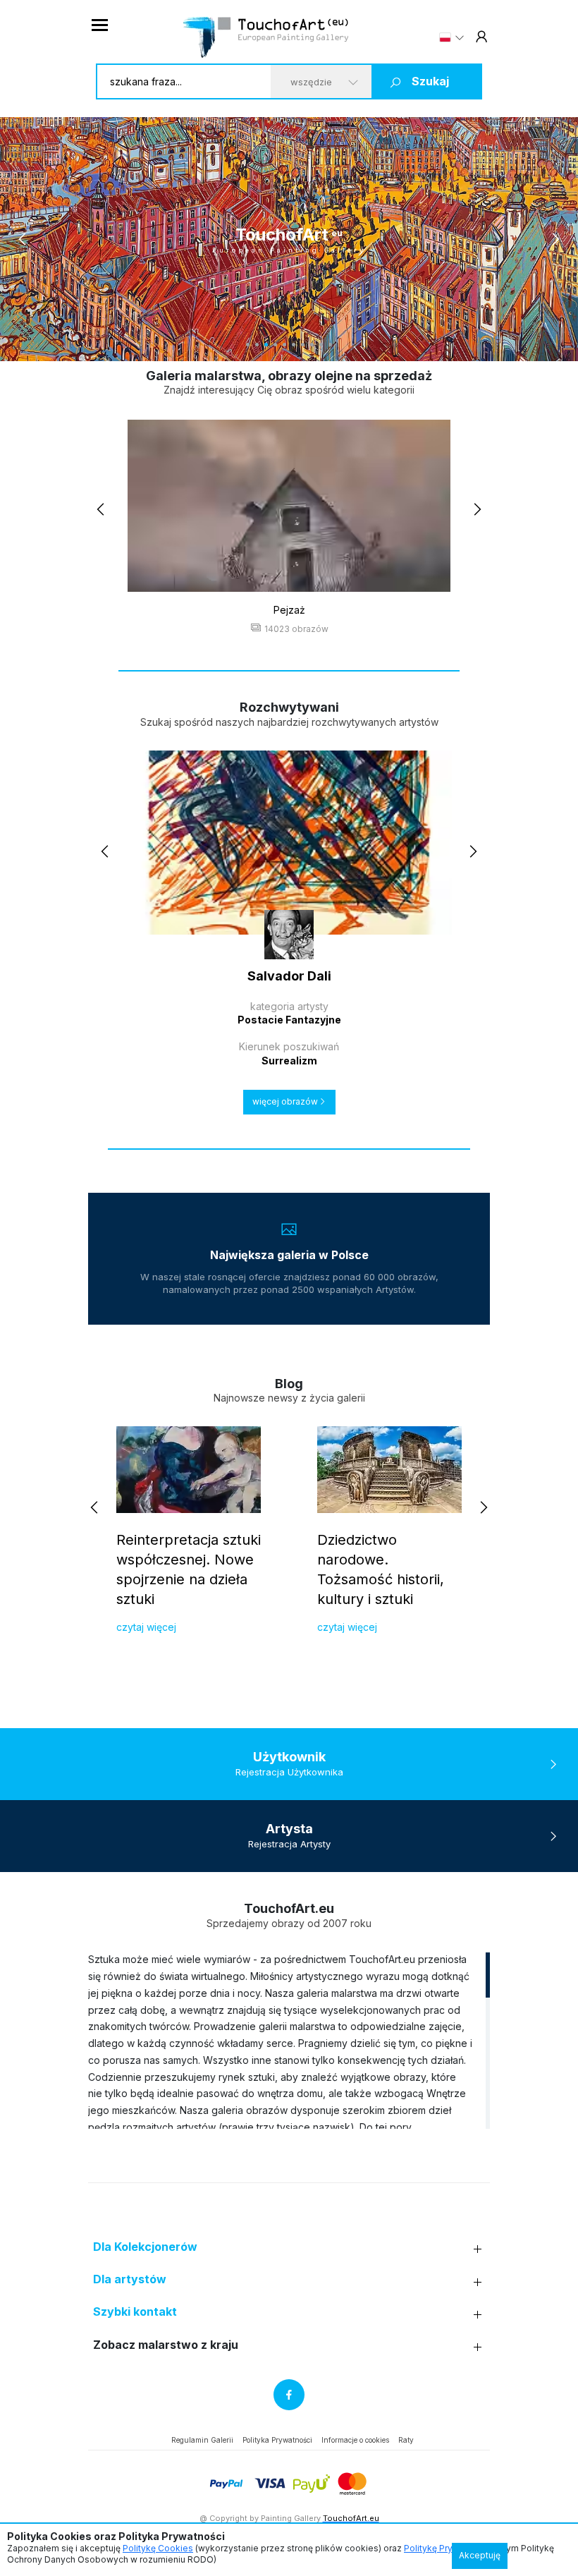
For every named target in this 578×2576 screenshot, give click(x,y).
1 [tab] (248, 345)
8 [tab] (312, 345)
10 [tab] (330, 345)
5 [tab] (284, 345)
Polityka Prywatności (277, 2440)
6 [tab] (294, 345)
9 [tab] (321, 345)
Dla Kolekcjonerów (145, 2247)
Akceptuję (480, 2555)
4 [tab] (275, 345)
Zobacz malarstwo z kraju (166, 2345)
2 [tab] (257, 345)
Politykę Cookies (158, 2548)
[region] (289, 2040)
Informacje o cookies (355, 2440)
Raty (406, 2440)
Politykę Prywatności (447, 2548)
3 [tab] (266, 345)
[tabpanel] (289, 239)
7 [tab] (303, 345)
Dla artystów (130, 2279)
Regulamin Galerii (202, 2440)
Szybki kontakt (135, 2312)
